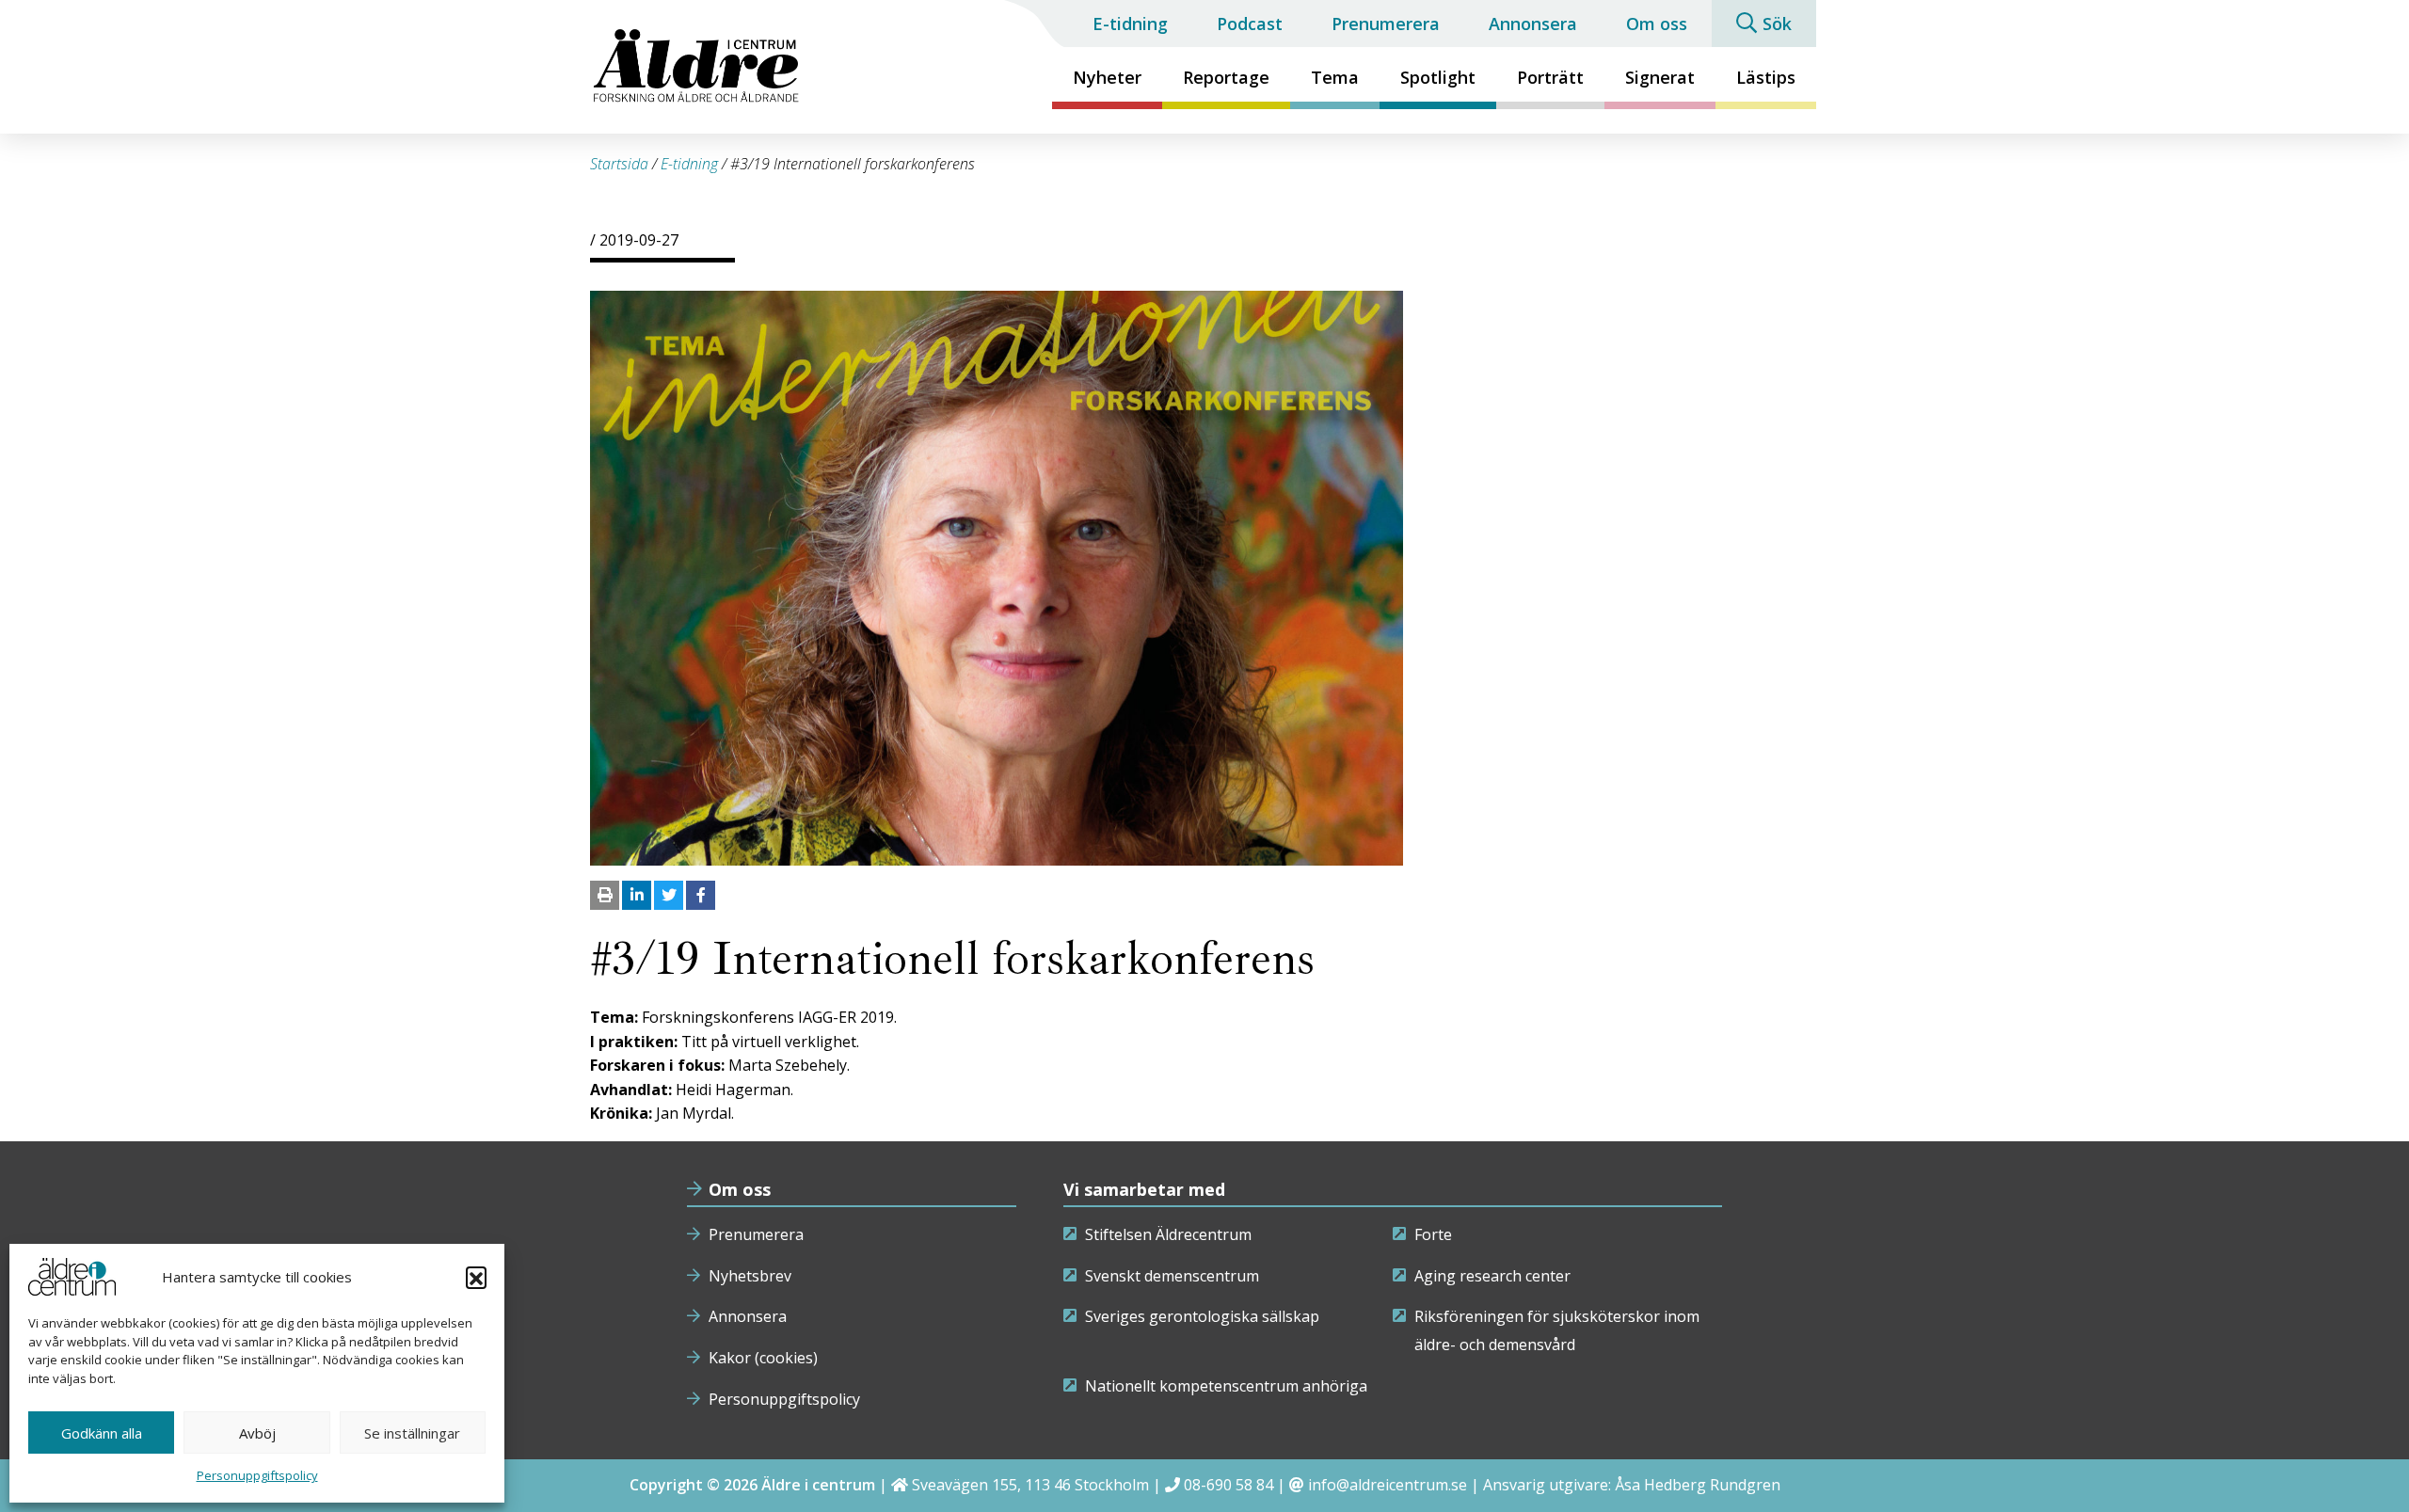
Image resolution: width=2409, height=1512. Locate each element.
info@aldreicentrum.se (1388, 1485)
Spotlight (1438, 77)
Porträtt (1550, 77)
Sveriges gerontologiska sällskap (1202, 1316)
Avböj (257, 1433)
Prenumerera (1386, 24)
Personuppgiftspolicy (257, 1475)
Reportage (1226, 77)
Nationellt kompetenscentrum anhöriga (1226, 1386)
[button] (476, 1277)
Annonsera (1533, 24)
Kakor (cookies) (763, 1358)
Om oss (1657, 24)
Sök (1777, 24)
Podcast (1250, 24)
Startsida (619, 164)
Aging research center (1492, 1276)
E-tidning (1130, 24)
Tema (1335, 77)
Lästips (1766, 77)
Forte (1433, 1234)
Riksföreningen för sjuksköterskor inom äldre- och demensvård (1557, 1330)
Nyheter (1107, 77)
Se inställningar (412, 1433)
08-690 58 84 (1228, 1485)
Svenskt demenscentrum (1172, 1276)
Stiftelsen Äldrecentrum (1168, 1234)
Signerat (1660, 77)
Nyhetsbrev (750, 1276)
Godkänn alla (102, 1433)
